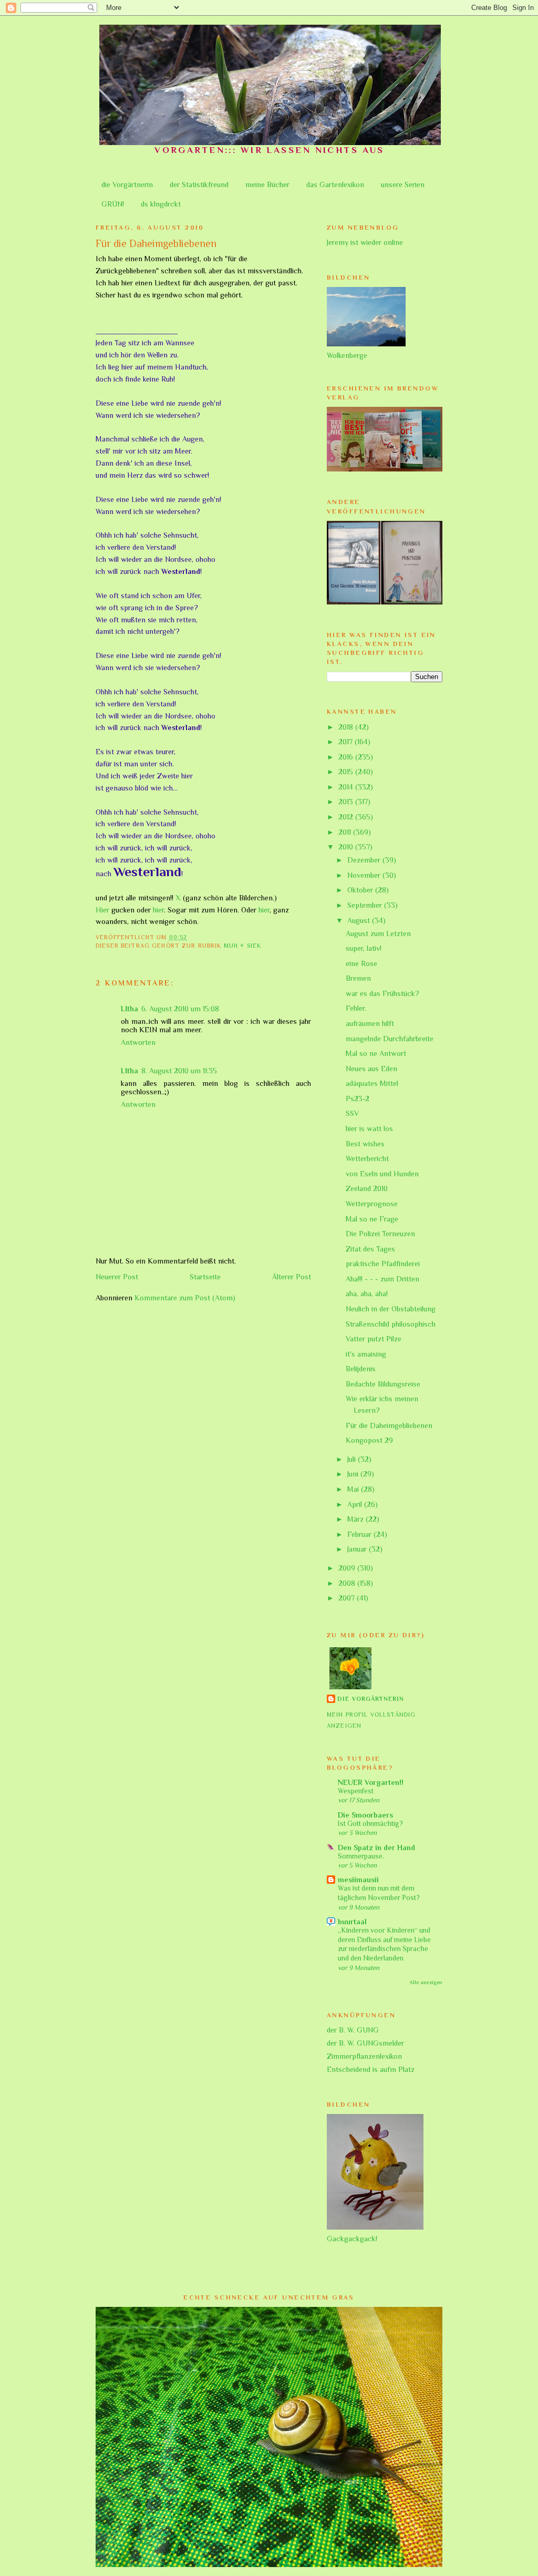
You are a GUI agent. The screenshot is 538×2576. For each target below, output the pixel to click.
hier (158, 910)
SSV (352, 1113)
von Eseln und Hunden (382, 1174)
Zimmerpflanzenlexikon (364, 2056)
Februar (360, 1534)
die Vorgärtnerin (127, 184)
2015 (347, 772)
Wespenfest (356, 1791)
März (356, 1519)
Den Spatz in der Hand (376, 1848)
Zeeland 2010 (367, 1188)
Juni (354, 1474)
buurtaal (352, 1922)
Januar (358, 1549)
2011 (346, 832)
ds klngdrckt (161, 204)
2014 (347, 787)
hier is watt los (369, 1128)
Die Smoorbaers (365, 1815)
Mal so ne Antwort (376, 1053)
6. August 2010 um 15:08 (180, 1009)
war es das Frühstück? (382, 993)
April (356, 1504)
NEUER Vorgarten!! (371, 1782)
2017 (346, 742)
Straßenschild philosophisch (391, 1324)
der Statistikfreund (199, 184)
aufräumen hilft (370, 1023)
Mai (354, 1489)
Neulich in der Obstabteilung (391, 1309)
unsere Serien (403, 184)
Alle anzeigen (426, 1982)
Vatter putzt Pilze (374, 1339)
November (365, 875)
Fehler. (356, 1008)
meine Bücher (267, 184)
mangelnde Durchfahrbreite (390, 1039)
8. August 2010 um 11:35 (179, 1071)
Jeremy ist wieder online (365, 242)
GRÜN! (113, 204)
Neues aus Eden (371, 1069)
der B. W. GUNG (353, 2030)
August (360, 920)
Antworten (138, 1042)
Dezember (365, 860)
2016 (347, 757)
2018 (347, 727)
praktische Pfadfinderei (383, 1264)
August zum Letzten (378, 933)
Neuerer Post (117, 1277)
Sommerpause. (361, 1856)
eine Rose (361, 963)
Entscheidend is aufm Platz (371, 2069)
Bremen (358, 978)
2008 (348, 1583)
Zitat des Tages (370, 1249)
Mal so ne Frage (372, 1219)
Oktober (361, 890)
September (366, 905)
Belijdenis (361, 1369)
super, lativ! (364, 948)
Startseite (205, 1277)
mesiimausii (358, 1880)
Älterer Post (292, 1277)
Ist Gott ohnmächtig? (370, 1824)
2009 (348, 1568)
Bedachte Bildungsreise (383, 1384)
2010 (347, 847)
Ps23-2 (358, 1099)
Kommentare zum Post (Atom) (185, 1298)
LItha (130, 1009)
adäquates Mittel (372, 1083)
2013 (347, 802)
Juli (353, 1459)
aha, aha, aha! (367, 1294)
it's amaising (366, 1354)
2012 (347, 817)
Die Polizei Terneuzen (380, 1234)
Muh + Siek (242, 946)
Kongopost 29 (369, 1440)
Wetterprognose (372, 1204)
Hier (102, 910)
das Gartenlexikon (335, 184)
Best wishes (365, 1144)
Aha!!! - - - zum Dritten (382, 1279)
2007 (348, 1598)
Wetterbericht (367, 1158)
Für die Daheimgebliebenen (389, 1425)
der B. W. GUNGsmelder (365, 2043)
